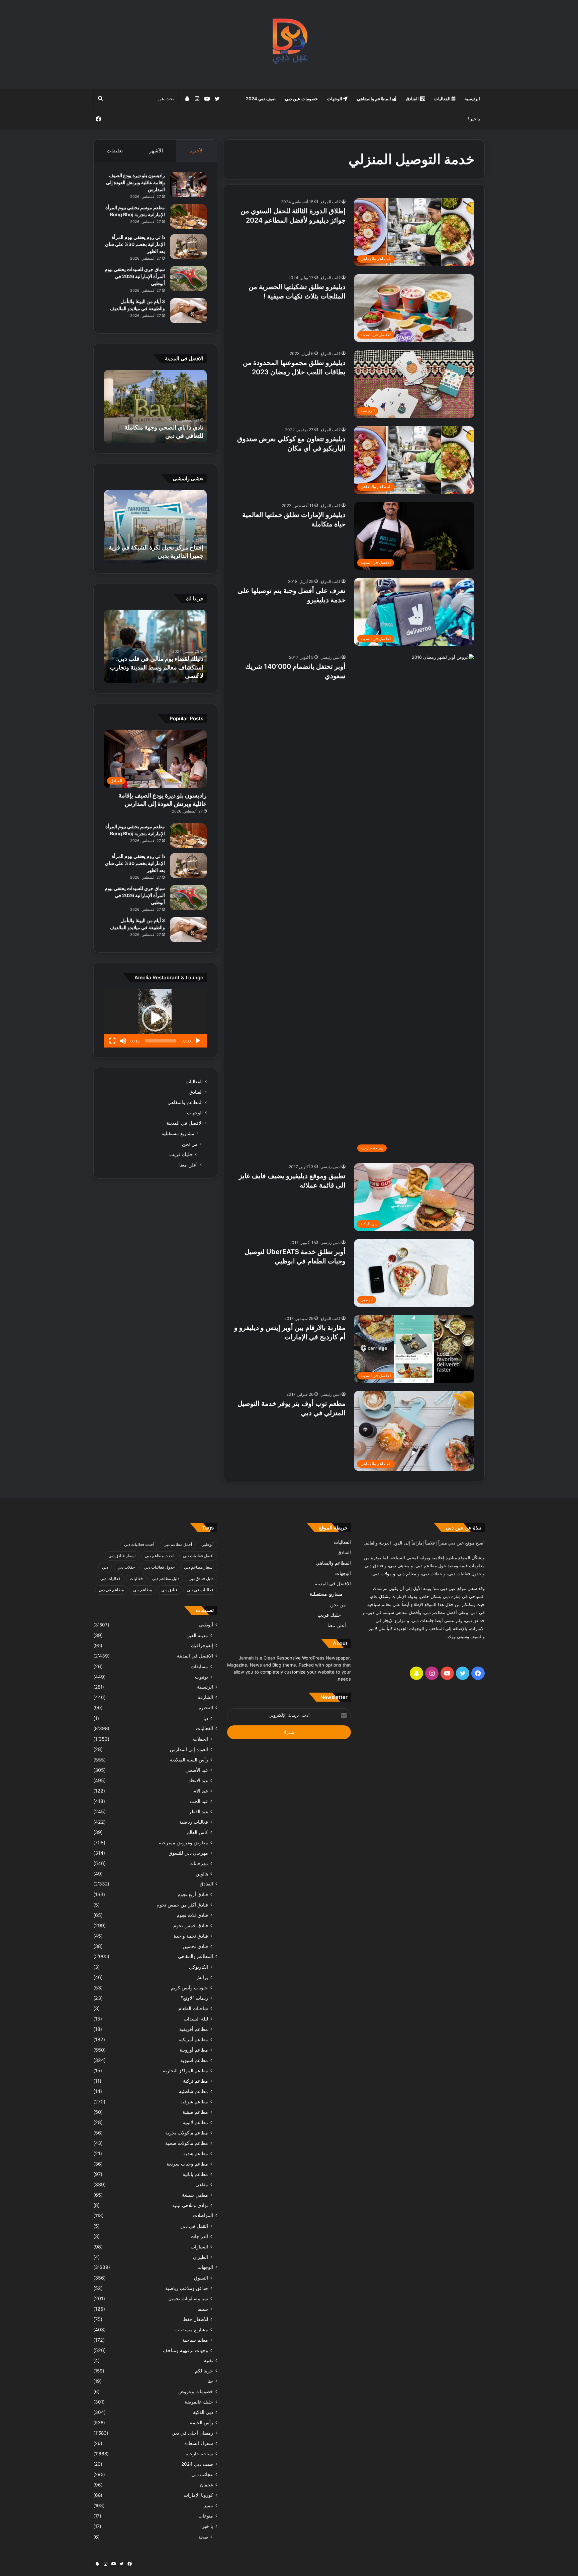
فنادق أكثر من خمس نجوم (182, 1905)
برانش (202, 1977)
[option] (155, 406)
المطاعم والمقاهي (374, 99)
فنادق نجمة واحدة (191, 1936)
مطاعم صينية (195, 2112)
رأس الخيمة (202, 2423)
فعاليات (136, 1578)
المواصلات (203, 2215)
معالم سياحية (195, 2340)
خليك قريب (181, 1154)
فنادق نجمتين (195, 1946)
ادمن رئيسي (330, 657)
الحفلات (201, 1739)
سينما (203, 2309)
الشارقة (205, 1697)
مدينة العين (197, 1635)
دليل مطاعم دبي (166, 1578)
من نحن (190, 1144)
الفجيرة (206, 1708)
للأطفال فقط (196, 2319)
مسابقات (199, 1666)
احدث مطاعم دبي (159, 1556)
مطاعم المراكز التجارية (185, 2070)
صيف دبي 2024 (261, 99)
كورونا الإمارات (198, 2495)
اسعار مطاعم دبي (199, 1567)
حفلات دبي (126, 1567)
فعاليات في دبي (200, 1590)
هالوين (202, 1874)
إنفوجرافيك (202, 1645)
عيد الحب (199, 1801)
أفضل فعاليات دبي (198, 1556)
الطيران (201, 2257)
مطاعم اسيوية (194, 2060)
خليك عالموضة (199, 2402)
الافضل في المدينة (185, 1123)
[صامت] (123, 1041)
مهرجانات (199, 1863)
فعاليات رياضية (194, 1822)
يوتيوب (202, 1677)
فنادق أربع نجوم (193, 1894)
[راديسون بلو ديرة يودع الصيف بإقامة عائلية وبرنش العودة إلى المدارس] (188, 185)
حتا (210, 2381)
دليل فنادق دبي (201, 1578)
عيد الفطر (199, 1811)
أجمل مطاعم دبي (178, 1544)
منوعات (206, 2516)
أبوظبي (207, 1544)
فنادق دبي (169, 1590)
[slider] (161, 1041)
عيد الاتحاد (198, 1780)
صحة (203, 2537)
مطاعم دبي (142, 1590)
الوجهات (335, 99)
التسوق (201, 2278)
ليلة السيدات (196, 2019)
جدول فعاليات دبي (159, 1567)
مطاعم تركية (196, 2081)
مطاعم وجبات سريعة (187, 2164)
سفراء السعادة (199, 2443)
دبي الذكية (203, 2412)
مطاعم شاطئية (194, 2091)
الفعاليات (443, 99)
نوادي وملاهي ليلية (190, 2205)
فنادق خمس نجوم (191, 1925)
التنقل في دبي (194, 2226)
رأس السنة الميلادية (189, 1760)
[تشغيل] (198, 1041)
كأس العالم (197, 1832)
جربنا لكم (204, 2371)
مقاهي (202, 2184)
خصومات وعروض (196, 2391)
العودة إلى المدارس (189, 1749)
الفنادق (413, 99)
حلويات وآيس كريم (189, 1988)
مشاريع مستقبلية (178, 1133)
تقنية (209, 2360)
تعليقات (115, 151)
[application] (155, 1018)
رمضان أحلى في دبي (192, 2433)
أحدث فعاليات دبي (139, 1544)
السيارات (199, 2247)
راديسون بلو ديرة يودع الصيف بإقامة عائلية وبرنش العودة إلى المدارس (135, 182)
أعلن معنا (188, 1165)
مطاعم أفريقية (194, 2029)
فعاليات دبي (110, 1578)
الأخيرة (197, 151)
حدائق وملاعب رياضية (187, 2288)
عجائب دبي (202, 2474)
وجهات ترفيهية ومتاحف (185, 2350)
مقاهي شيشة (195, 2195)
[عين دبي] (289, 44)
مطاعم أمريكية (193, 2039)
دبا (206, 1718)
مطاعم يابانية (195, 2174)
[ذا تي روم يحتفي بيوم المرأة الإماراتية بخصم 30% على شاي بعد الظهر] (188, 247)
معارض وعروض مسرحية (183, 1843)
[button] (155, 1018)
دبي (105, 1567)
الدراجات (199, 2236)
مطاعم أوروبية (194, 2050)
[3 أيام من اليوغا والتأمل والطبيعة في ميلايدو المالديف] (188, 311)
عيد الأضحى (197, 1770)
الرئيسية (472, 99)
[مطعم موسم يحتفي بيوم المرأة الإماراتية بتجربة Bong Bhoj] (188, 217)
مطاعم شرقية (194, 2102)
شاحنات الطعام (193, 2008)
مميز (208, 2505)
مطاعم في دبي (111, 1590)
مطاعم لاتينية (195, 2122)
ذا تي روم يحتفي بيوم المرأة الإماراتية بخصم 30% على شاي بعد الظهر (135, 244)
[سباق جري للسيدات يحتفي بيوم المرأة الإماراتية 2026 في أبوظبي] (188, 279)
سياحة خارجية (199, 2454)
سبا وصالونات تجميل (188, 2298)
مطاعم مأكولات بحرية (187, 2133)
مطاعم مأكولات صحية (187, 2143)
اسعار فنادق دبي (122, 1556)
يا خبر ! (474, 119)
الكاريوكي (199, 1967)
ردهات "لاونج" (195, 1998)
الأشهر (156, 151)
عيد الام (201, 1791)
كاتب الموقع (330, 202)
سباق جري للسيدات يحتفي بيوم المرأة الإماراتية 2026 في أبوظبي (135, 276)
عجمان (207, 2485)
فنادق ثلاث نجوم (192, 1915)
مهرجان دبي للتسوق (188, 1853)
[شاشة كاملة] (112, 1041)
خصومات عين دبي (301, 99)
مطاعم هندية (196, 2153)
